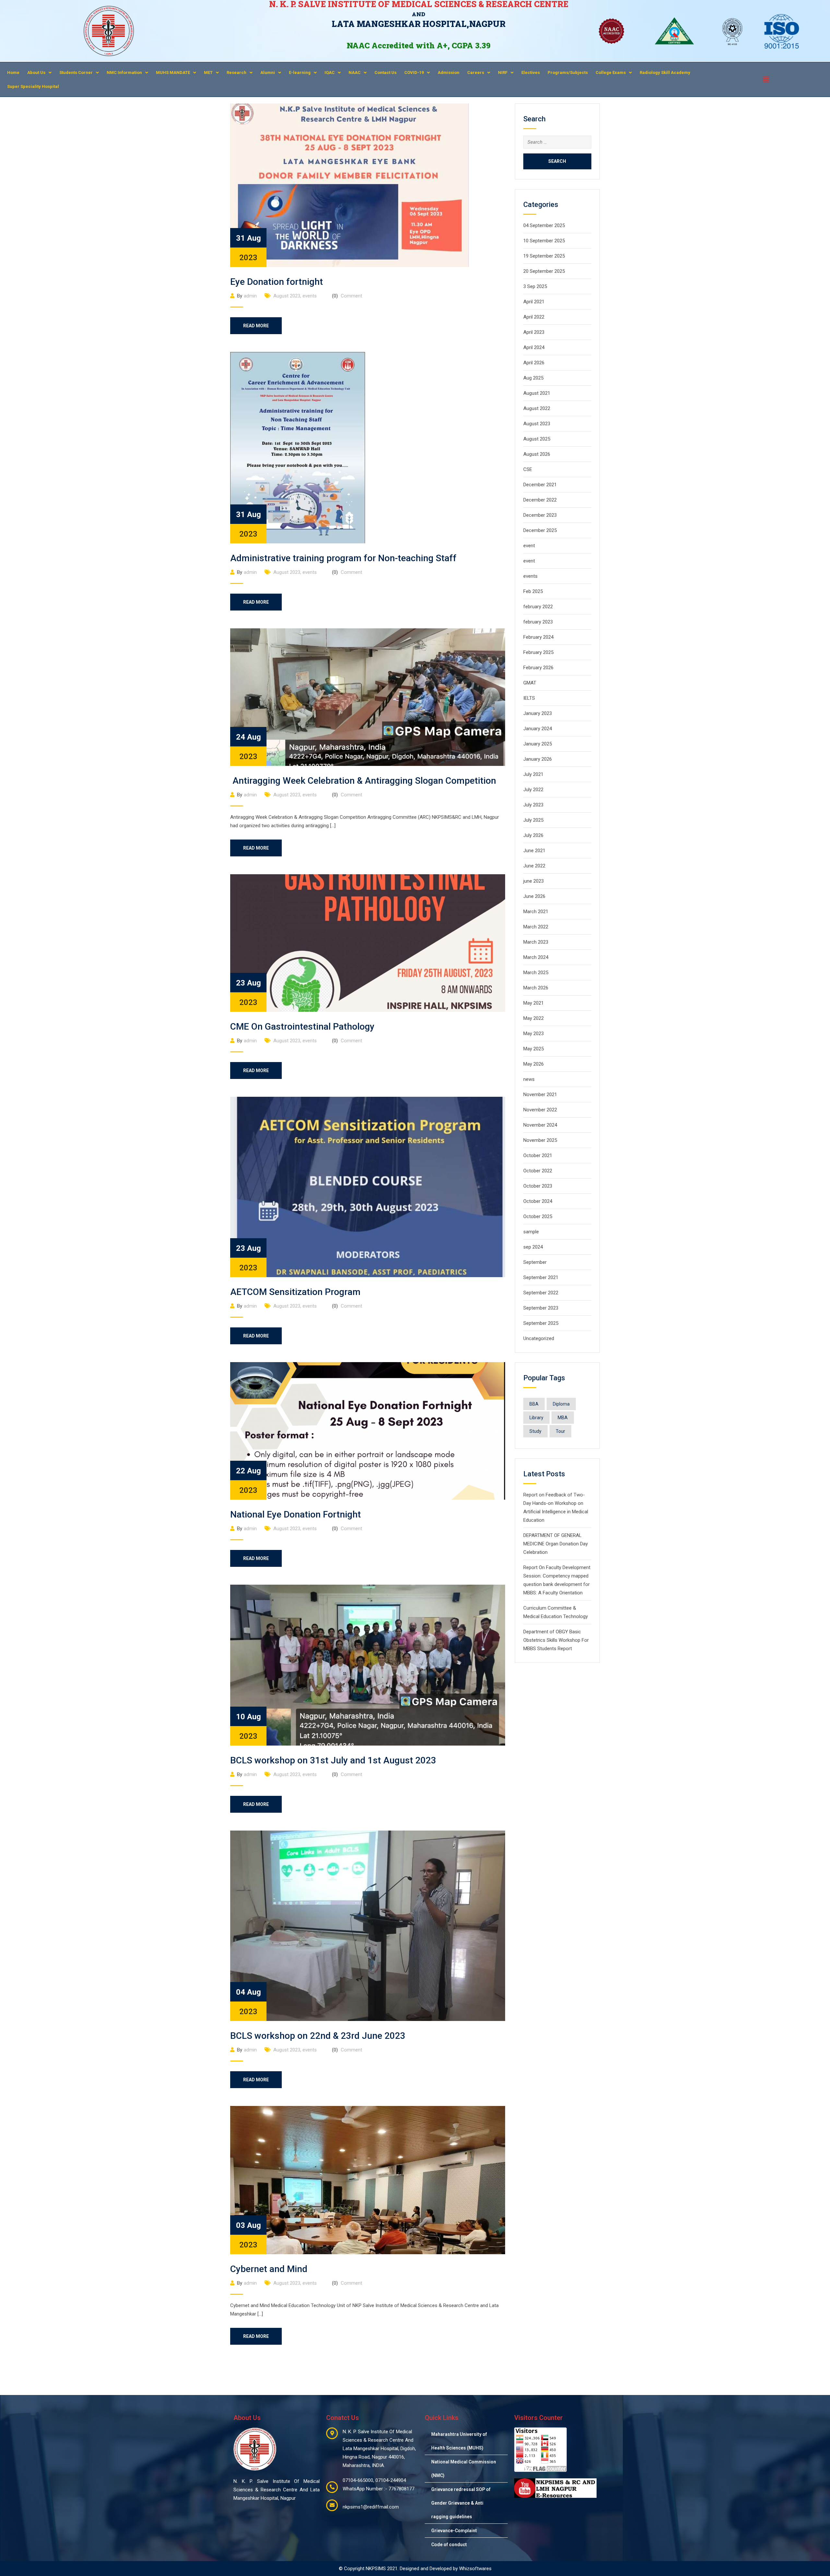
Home (13, 73)
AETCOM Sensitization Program (295, 1292)
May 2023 (534, 1034)
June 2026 (534, 896)
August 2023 (287, 296)
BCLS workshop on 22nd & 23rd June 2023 (318, 2036)
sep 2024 (533, 1247)
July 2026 (533, 835)
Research (237, 73)
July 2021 (533, 774)
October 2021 (538, 1155)
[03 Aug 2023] (368, 2180)
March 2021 (536, 912)
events (310, 296)
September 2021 (541, 1277)
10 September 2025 (544, 241)
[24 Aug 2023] (368, 697)
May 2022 (534, 1018)
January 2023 (538, 713)
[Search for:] (557, 142)
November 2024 (540, 1125)
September (535, 1262)
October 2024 (538, 1201)
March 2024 (536, 957)
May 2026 (534, 1064)
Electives (531, 73)
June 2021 (534, 851)
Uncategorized (539, 1338)
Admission (449, 73)
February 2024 (538, 637)
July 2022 (533, 790)
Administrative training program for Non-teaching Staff (343, 558)
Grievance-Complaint (454, 2531)
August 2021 (537, 393)
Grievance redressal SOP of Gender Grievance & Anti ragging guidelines (461, 2503)
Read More (256, 326)
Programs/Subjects (568, 73)
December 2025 (540, 530)
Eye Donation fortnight (277, 282)
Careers (476, 73)
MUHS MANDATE (173, 73)
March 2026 (536, 988)
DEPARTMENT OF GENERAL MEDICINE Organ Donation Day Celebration (556, 1544)
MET (208, 73)
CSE (528, 469)
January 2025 (538, 744)
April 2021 (534, 302)
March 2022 (536, 927)
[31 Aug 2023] (350, 185)
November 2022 (540, 1110)
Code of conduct (449, 2545)
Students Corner (76, 73)
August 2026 (537, 454)
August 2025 (537, 439)
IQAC (330, 73)
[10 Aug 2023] (368, 1665)
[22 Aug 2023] (368, 1431)
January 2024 (538, 729)
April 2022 (534, 317)
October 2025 (538, 1216)
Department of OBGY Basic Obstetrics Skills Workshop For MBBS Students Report (556, 1640)
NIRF (503, 73)
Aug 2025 (533, 378)
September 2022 (541, 1293)
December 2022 (540, 500)
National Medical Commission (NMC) (464, 2469)
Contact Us (385, 73)
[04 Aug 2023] (368, 1925)
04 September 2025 (544, 225)
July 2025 (533, 820)
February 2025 (538, 652)
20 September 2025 (544, 271)
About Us (36, 73)
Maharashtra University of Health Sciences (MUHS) (459, 2441)
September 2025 (541, 1323)
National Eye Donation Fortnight (296, 1514)
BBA (534, 1404)
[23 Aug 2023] (368, 943)
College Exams (611, 73)
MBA (563, 1418)
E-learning (300, 73)
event (529, 546)
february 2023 (538, 622)
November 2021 (540, 1094)
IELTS (529, 698)
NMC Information (124, 73)
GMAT (530, 683)
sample (531, 1232)
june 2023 (534, 881)
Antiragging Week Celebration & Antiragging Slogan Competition (363, 781)
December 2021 (540, 485)
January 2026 (538, 759)
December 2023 (540, 515)
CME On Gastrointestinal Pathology (302, 1027)
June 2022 (534, 866)
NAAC (355, 73)
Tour (560, 1431)
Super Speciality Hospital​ (33, 86)
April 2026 (534, 363)
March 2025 (536, 973)
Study (535, 1431)
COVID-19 (414, 73)
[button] (39, 73)
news (529, 1079)
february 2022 (538, 607)
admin (250, 296)
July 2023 (533, 805)
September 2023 (541, 1308)
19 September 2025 (544, 256)
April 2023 (534, 332)
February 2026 (538, 668)
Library (536, 1418)
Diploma (561, 1404)
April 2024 (534, 347)
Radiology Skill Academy (665, 73)
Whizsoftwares (475, 2569)
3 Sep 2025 (535, 286)
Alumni (268, 73)
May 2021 (534, 1003)
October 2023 (538, 1186)
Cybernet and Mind (269, 2269)
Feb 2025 (533, 591)
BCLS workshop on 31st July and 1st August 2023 (333, 1760)
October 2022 (538, 1171)
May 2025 (534, 1049)
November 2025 (540, 1140)
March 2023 (536, 942)
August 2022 (537, 408)
